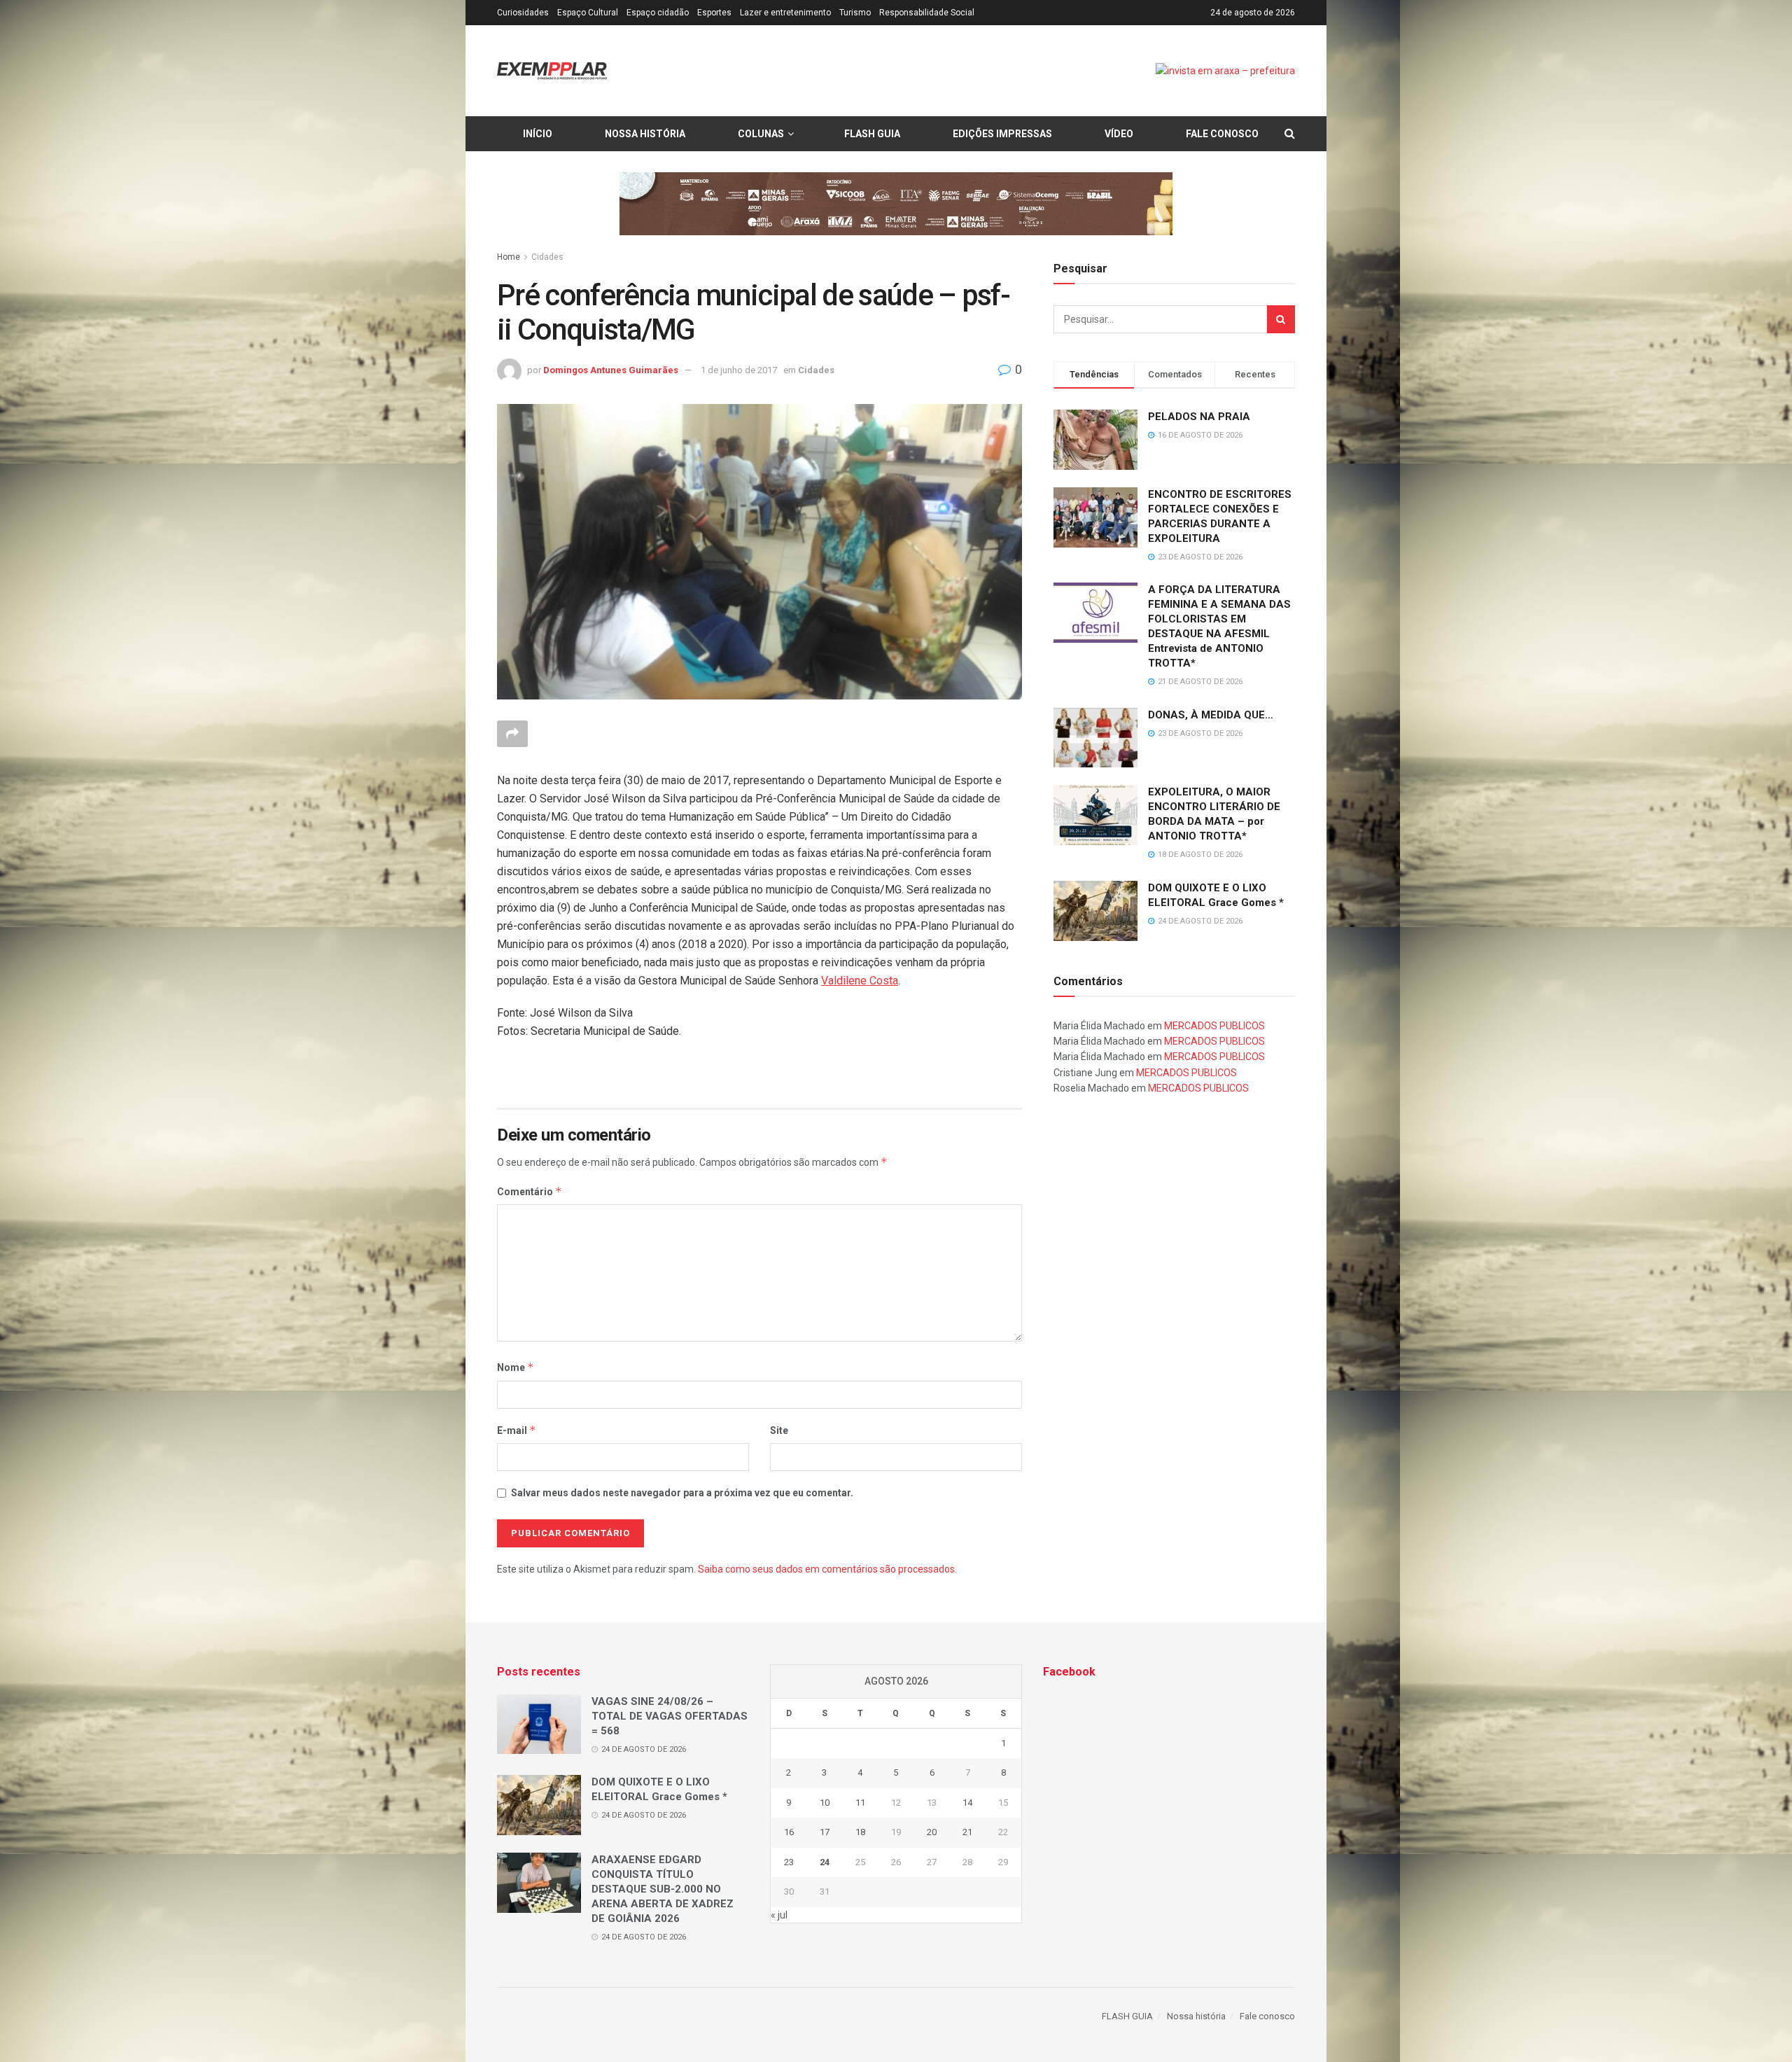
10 (825, 1803)
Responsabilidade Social (927, 13)
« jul (779, 1915)
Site (779, 1430)
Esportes (714, 13)
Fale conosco (1222, 134)
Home (509, 257)
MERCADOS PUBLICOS (1214, 1026)
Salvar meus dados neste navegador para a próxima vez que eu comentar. (682, 1493)
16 (789, 1832)
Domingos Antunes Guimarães (611, 370)
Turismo (855, 13)
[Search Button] (1281, 319)
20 (932, 1832)
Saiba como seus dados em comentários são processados (826, 1569)
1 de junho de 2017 (739, 370)
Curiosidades (523, 13)
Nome (516, 1367)
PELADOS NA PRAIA (1199, 417)
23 (789, 1862)
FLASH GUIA (872, 134)
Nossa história (645, 134)
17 (825, 1832)
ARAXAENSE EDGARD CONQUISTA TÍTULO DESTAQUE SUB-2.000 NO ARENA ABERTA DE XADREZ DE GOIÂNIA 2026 (663, 1889)
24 (825, 1862)
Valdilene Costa (860, 981)
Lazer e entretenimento (785, 13)
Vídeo (1119, 134)
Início (538, 134)
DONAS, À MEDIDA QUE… (1211, 715)
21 (967, 1832)
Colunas (761, 134)
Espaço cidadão (658, 13)
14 (967, 1803)
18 (860, 1832)
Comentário (530, 1191)
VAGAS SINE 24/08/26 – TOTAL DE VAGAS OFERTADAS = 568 (670, 1716)
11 (860, 1803)
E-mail (517, 1430)
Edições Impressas (1002, 134)
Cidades (547, 257)
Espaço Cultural (588, 13)
